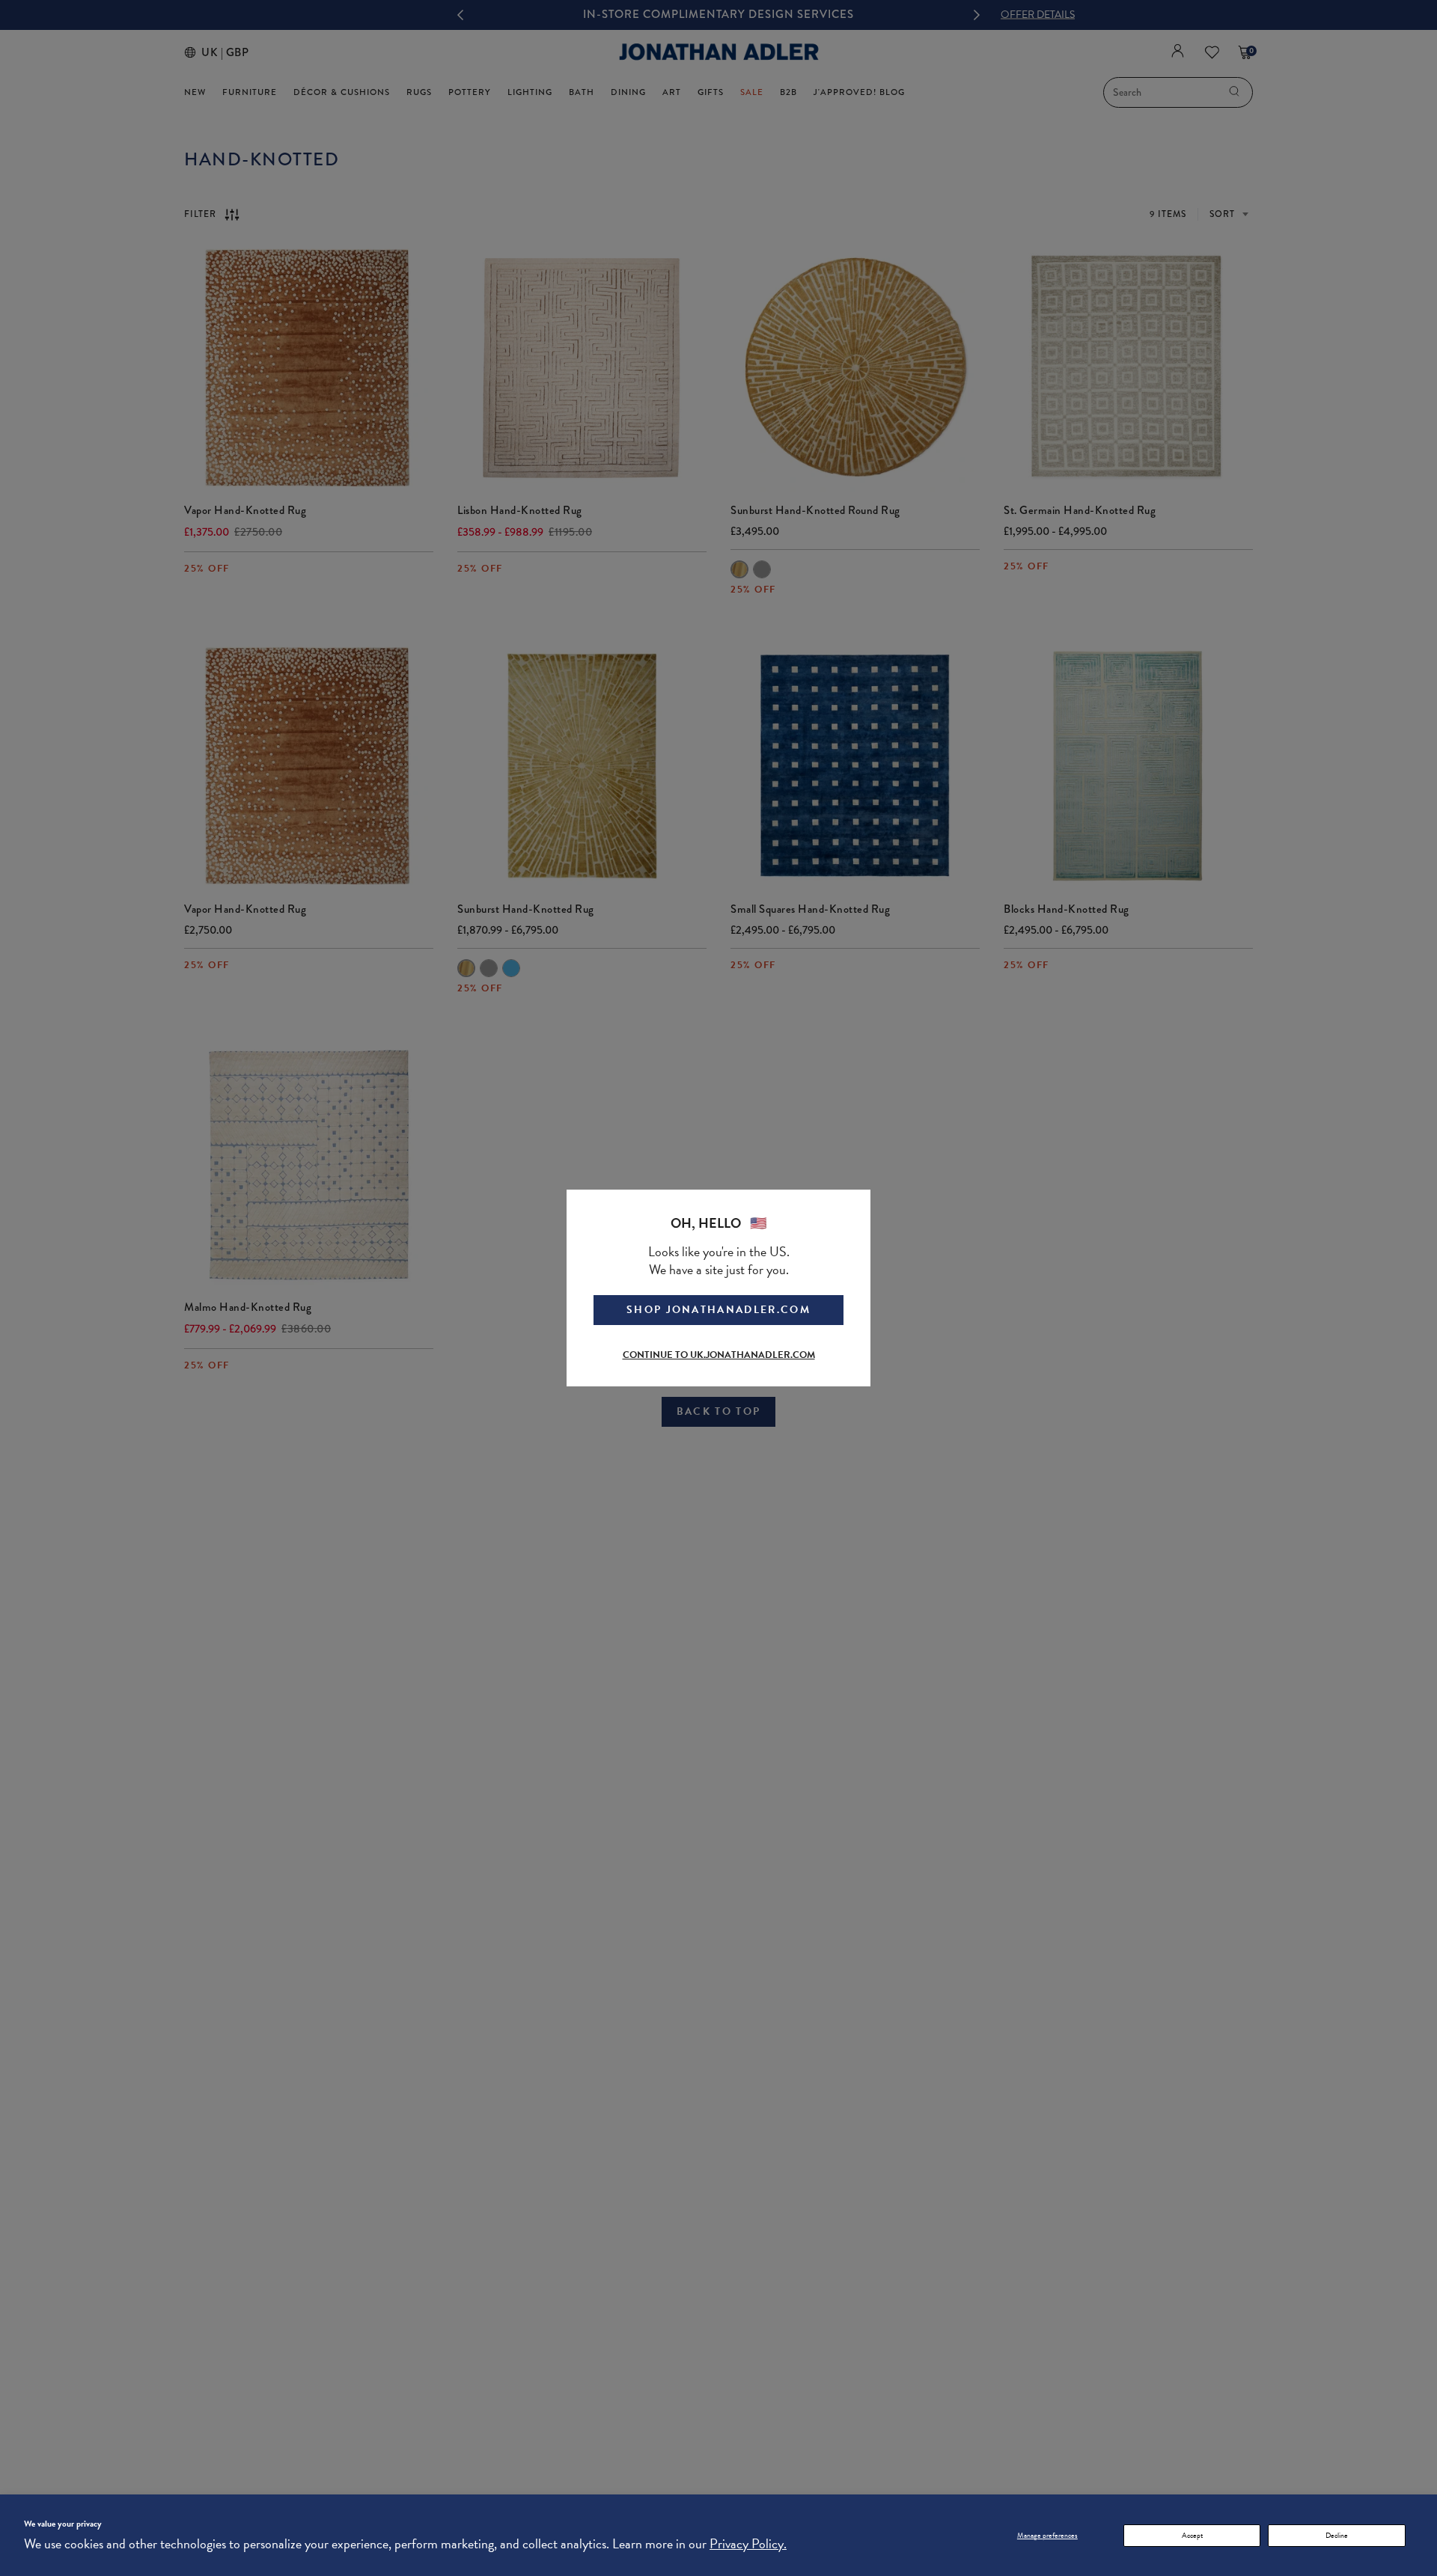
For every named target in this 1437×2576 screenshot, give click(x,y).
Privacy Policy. (748, 2543)
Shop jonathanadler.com (718, 1310)
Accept (1192, 2535)
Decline (1337, 2535)
